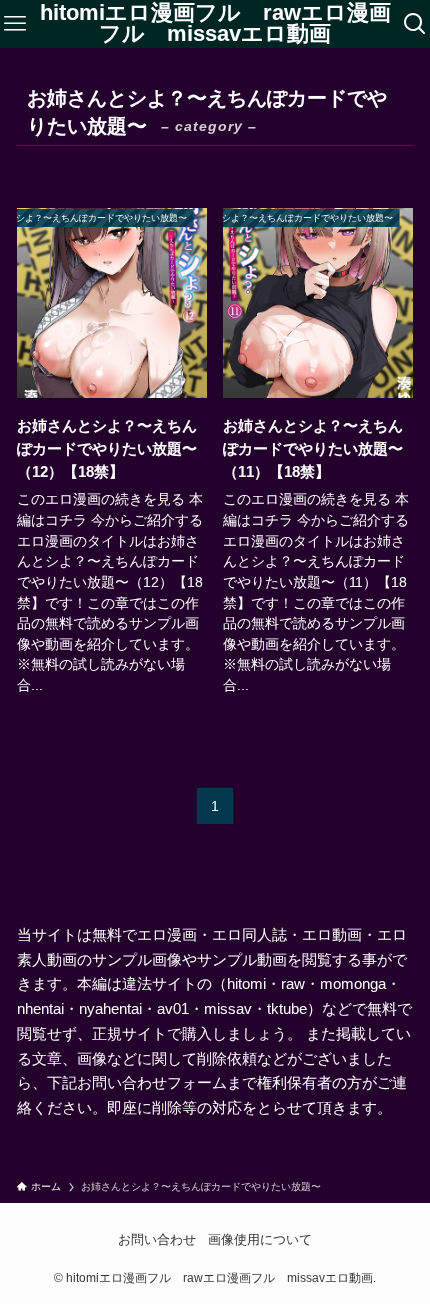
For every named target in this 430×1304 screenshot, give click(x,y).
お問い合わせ (157, 1239)
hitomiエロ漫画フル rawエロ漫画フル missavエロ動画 (215, 24)
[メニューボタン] (14, 24)
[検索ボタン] (415, 24)
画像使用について (260, 1239)
